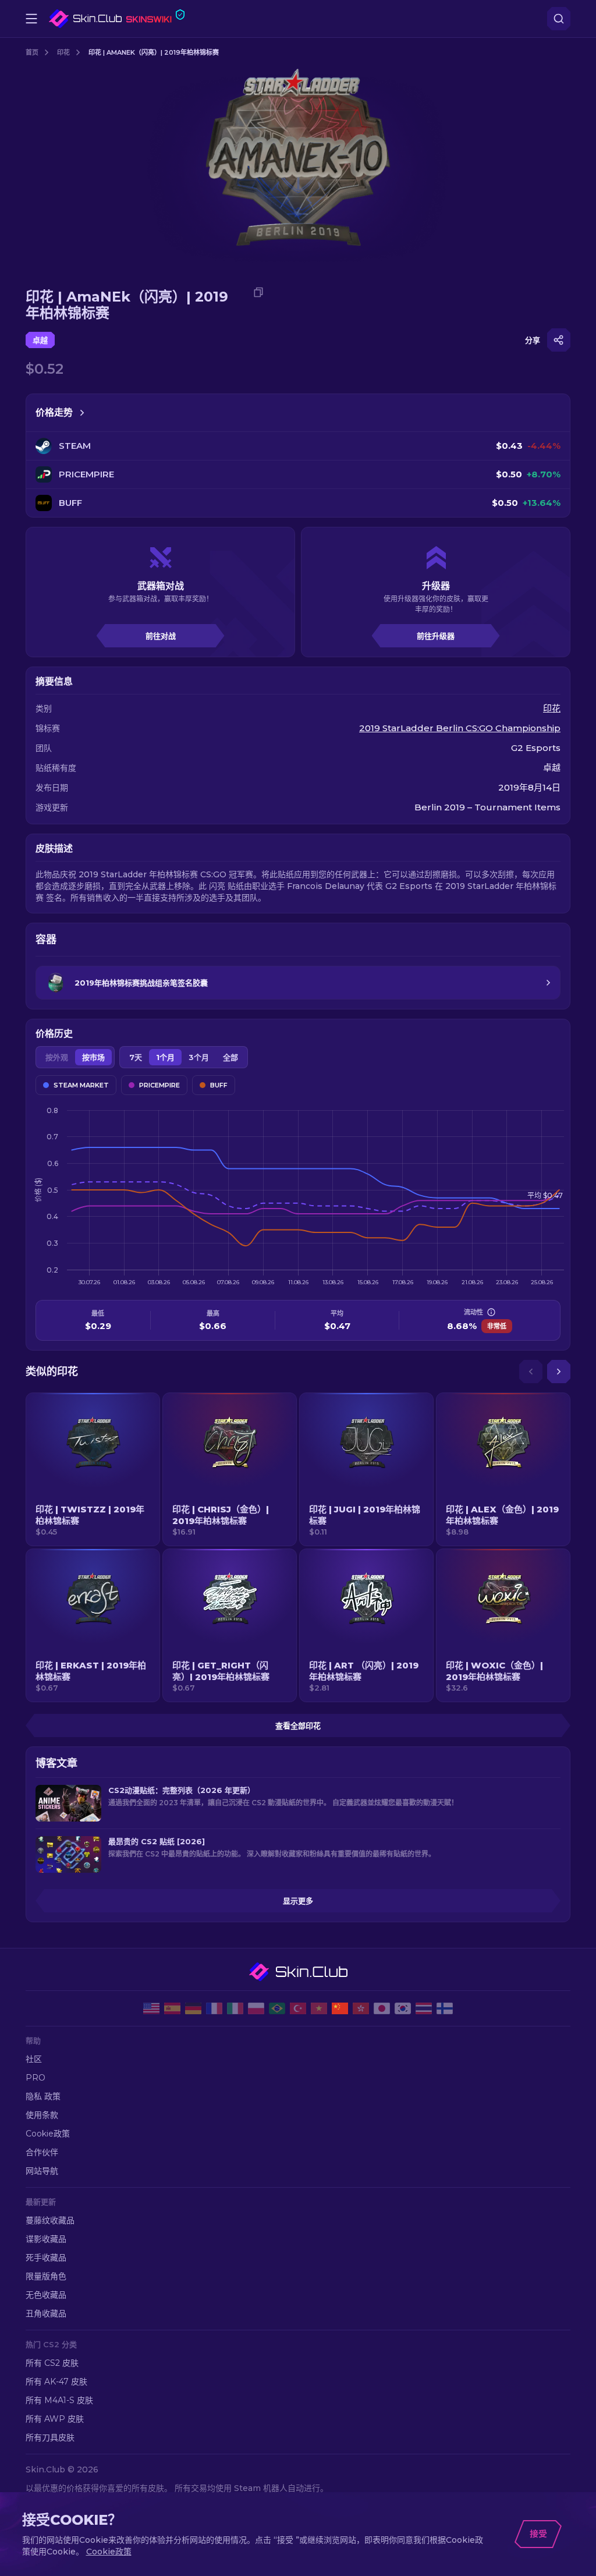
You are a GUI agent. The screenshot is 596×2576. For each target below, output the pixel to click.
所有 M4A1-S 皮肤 (59, 2400)
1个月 (165, 1057)
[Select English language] (151, 2008)
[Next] (559, 1372)
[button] (93, 1469)
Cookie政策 (48, 2134)
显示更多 (298, 1901)
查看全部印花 (298, 1725)
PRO (36, 2078)
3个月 (199, 1057)
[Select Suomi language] (445, 2008)
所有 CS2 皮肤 (52, 2363)
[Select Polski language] (256, 2008)
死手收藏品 (46, 2258)
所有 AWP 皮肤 (55, 2419)
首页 (32, 52)
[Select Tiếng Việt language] (319, 2008)
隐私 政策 (43, 2096)
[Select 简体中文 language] (340, 2008)
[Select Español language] (172, 2008)
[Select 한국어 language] (403, 2008)
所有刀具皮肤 (50, 2437)
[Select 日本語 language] (382, 2008)
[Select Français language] (214, 2008)
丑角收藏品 (46, 2313)
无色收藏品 (46, 2295)
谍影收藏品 (46, 2239)
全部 (230, 1057)
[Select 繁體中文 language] (361, 2008)
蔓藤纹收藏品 (50, 2220)
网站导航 (42, 2171)
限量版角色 (46, 2276)
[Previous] (531, 1372)
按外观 (57, 1057)
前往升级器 (436, 636)
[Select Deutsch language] (193, 2008)
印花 (63, 52)
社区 (34, 2059)
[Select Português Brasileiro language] (277, 2008)
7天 (136, 1057)
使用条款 (42, 2115)
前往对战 (161, 636)
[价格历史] (82, 413)
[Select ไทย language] (424, 2008)
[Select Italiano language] (235, 2008)
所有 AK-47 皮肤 (56, 2382)
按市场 (93, 1057)
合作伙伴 (42, 2152)
